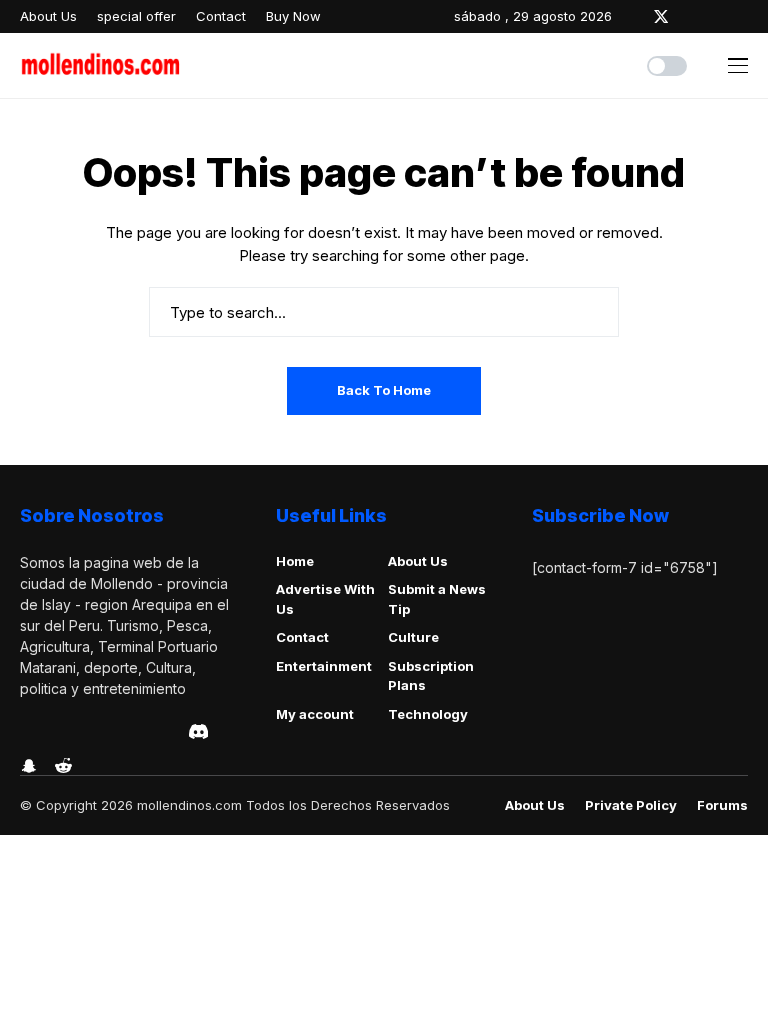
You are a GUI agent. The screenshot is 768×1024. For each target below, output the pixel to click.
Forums (722, 805)
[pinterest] (717, 16)
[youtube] (743, 16)
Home (295, 561)
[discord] (198, 731)
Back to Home (384, 390)
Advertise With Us (325, 599)
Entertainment (324, 666)
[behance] (54, 732)
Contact (302, 637)
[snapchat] (29, 766)
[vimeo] (111, 732)
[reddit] (63, 765)
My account (315, 714)
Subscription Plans (431, 676)
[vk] (167, 732)
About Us (418, 561)
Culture (413, 637)
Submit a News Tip (437, 599)
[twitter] (661, 16)
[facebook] (632, 16)
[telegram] (83, 732)
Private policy (631, 805)
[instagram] (690, 16)
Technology (428, 714)
